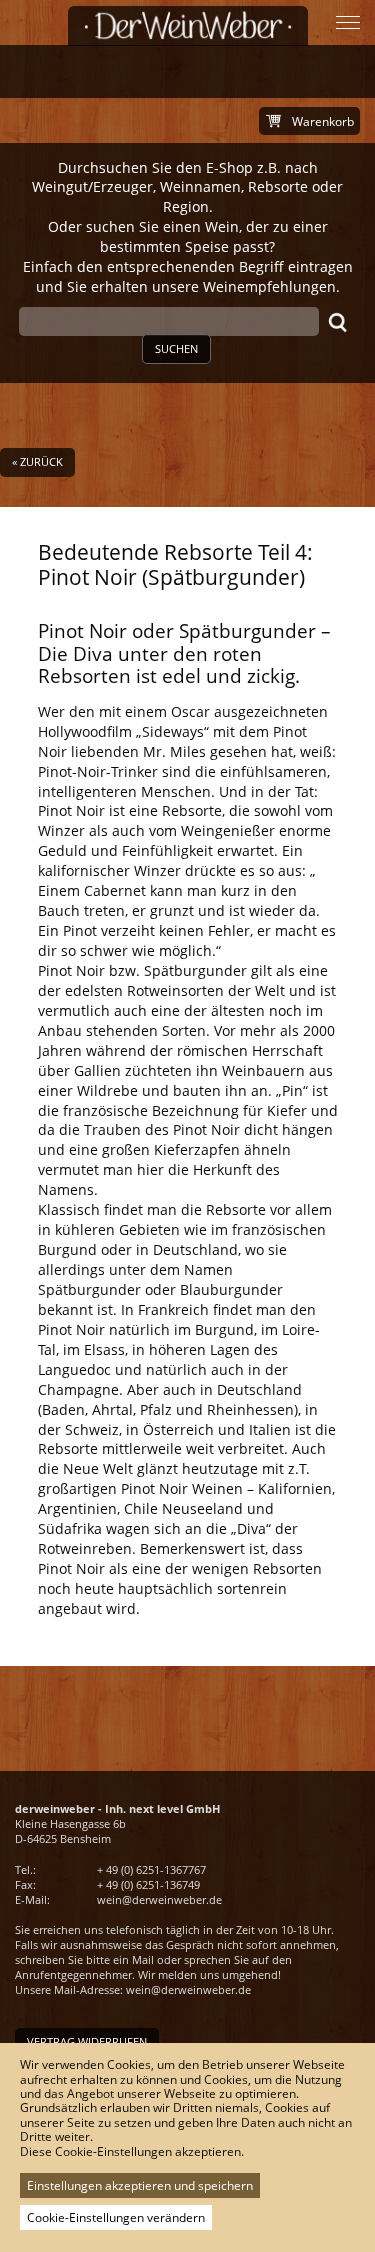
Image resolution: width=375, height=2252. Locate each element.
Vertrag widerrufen (87, 2041)
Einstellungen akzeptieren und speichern (140, 2185)
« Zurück (37, 461)
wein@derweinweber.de (159, 1899)
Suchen (176, 348)
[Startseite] (188, 26)
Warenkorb (323, 121)
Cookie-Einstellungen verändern (116, 2217)
